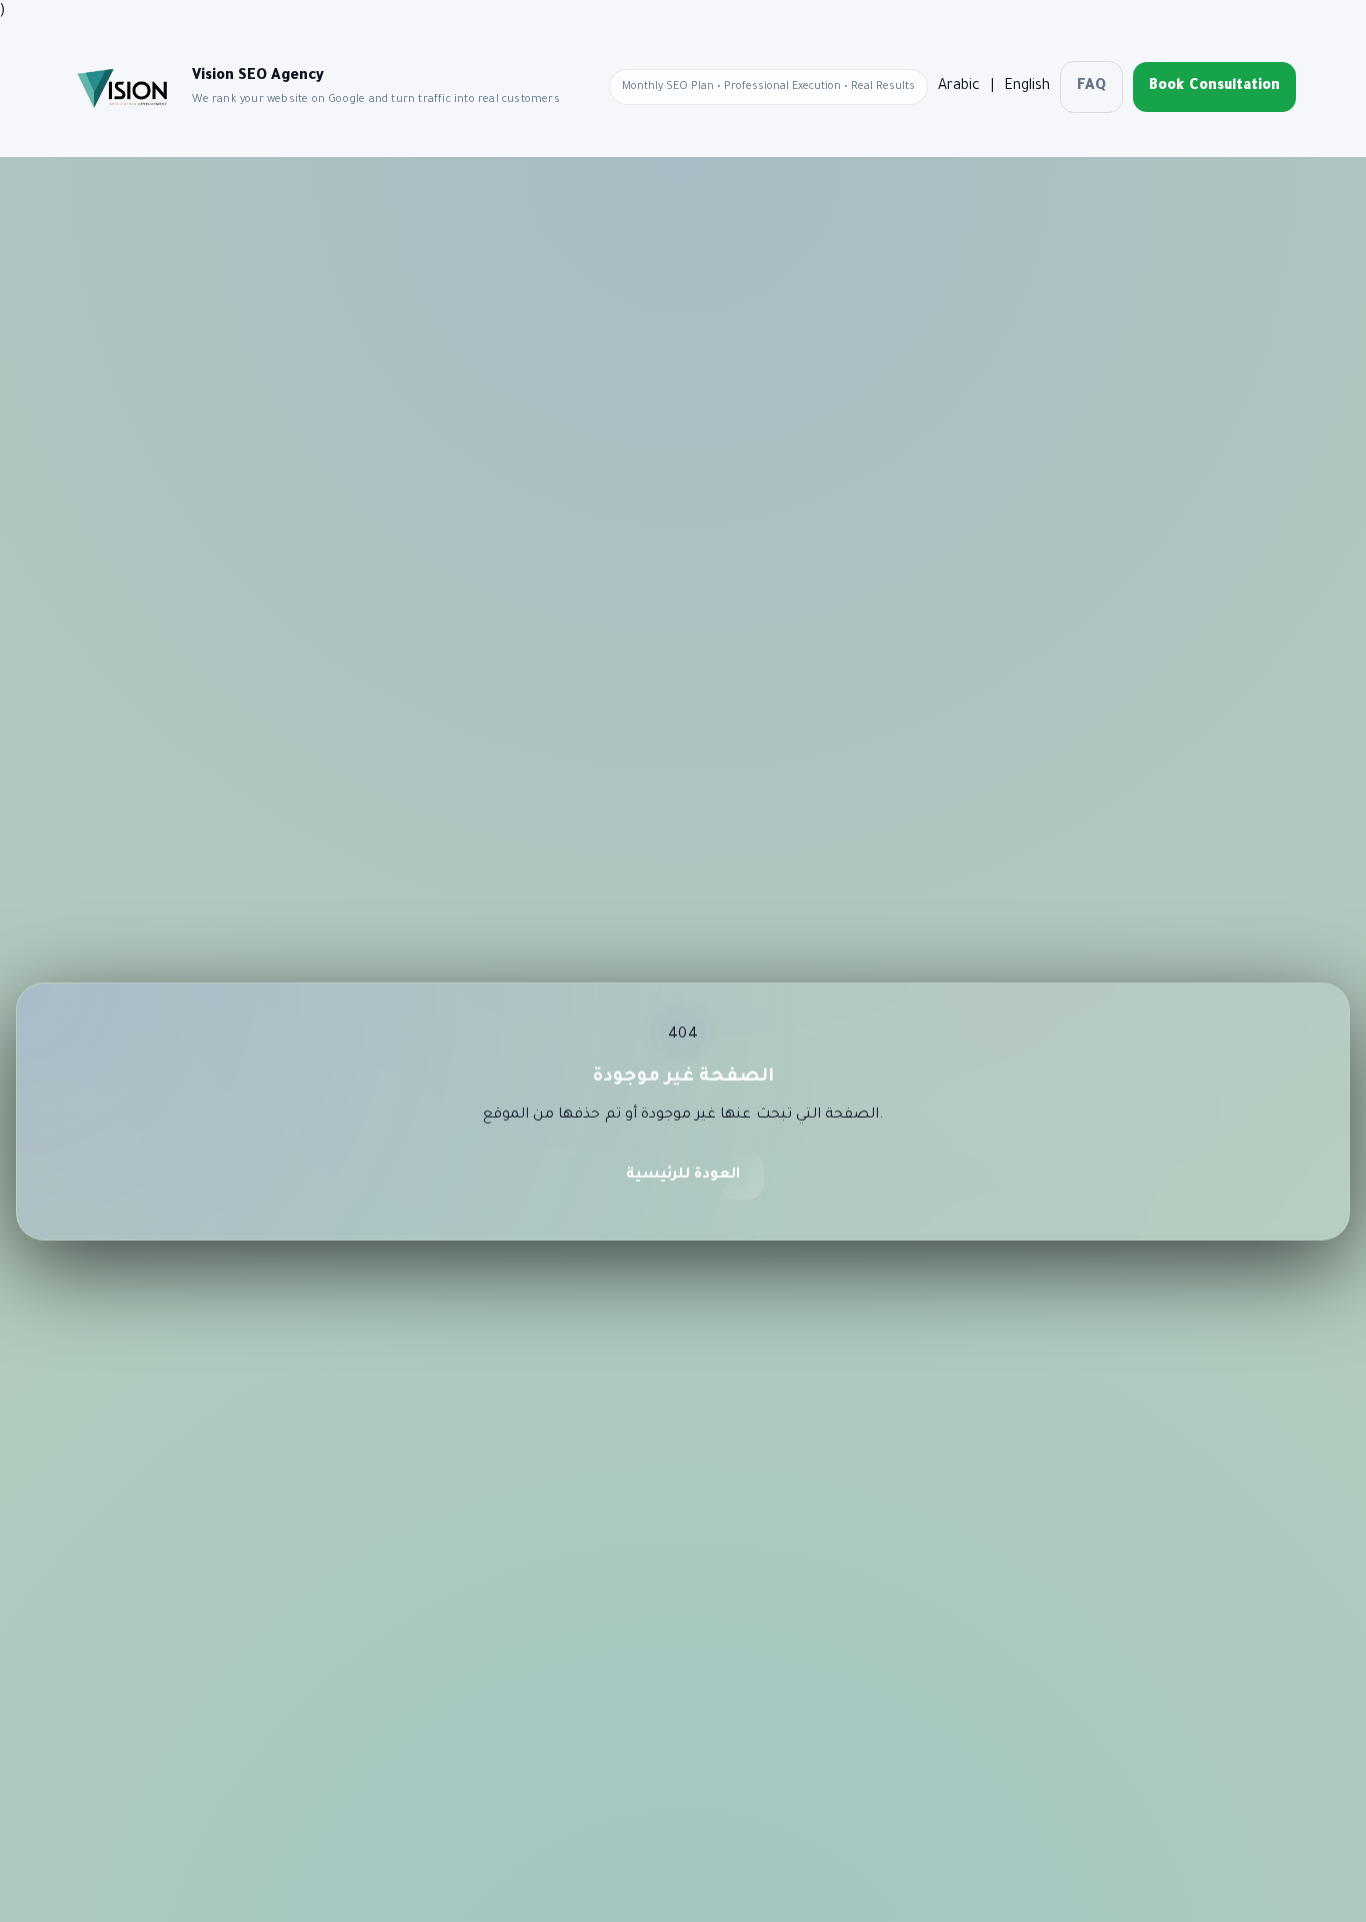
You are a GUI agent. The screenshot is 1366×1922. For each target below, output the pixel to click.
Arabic (959, 87)
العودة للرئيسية (683, 1182)
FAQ (1091, 87)
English (1027, 87)
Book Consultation (1214, 87)
